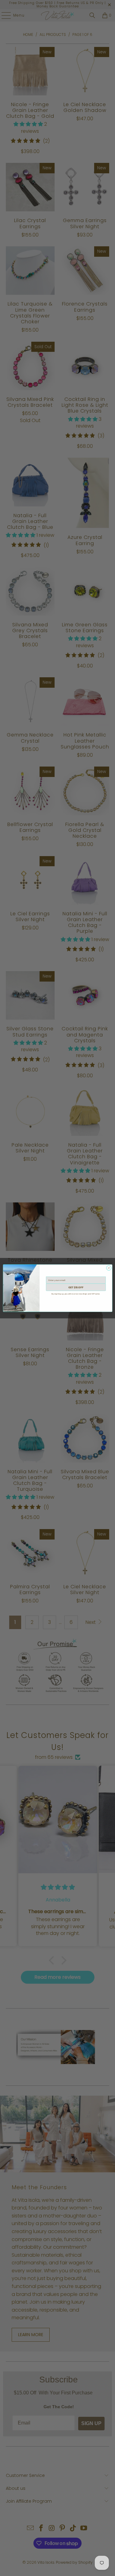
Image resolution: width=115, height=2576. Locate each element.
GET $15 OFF (76, 1287)
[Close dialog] (109, 1268)
